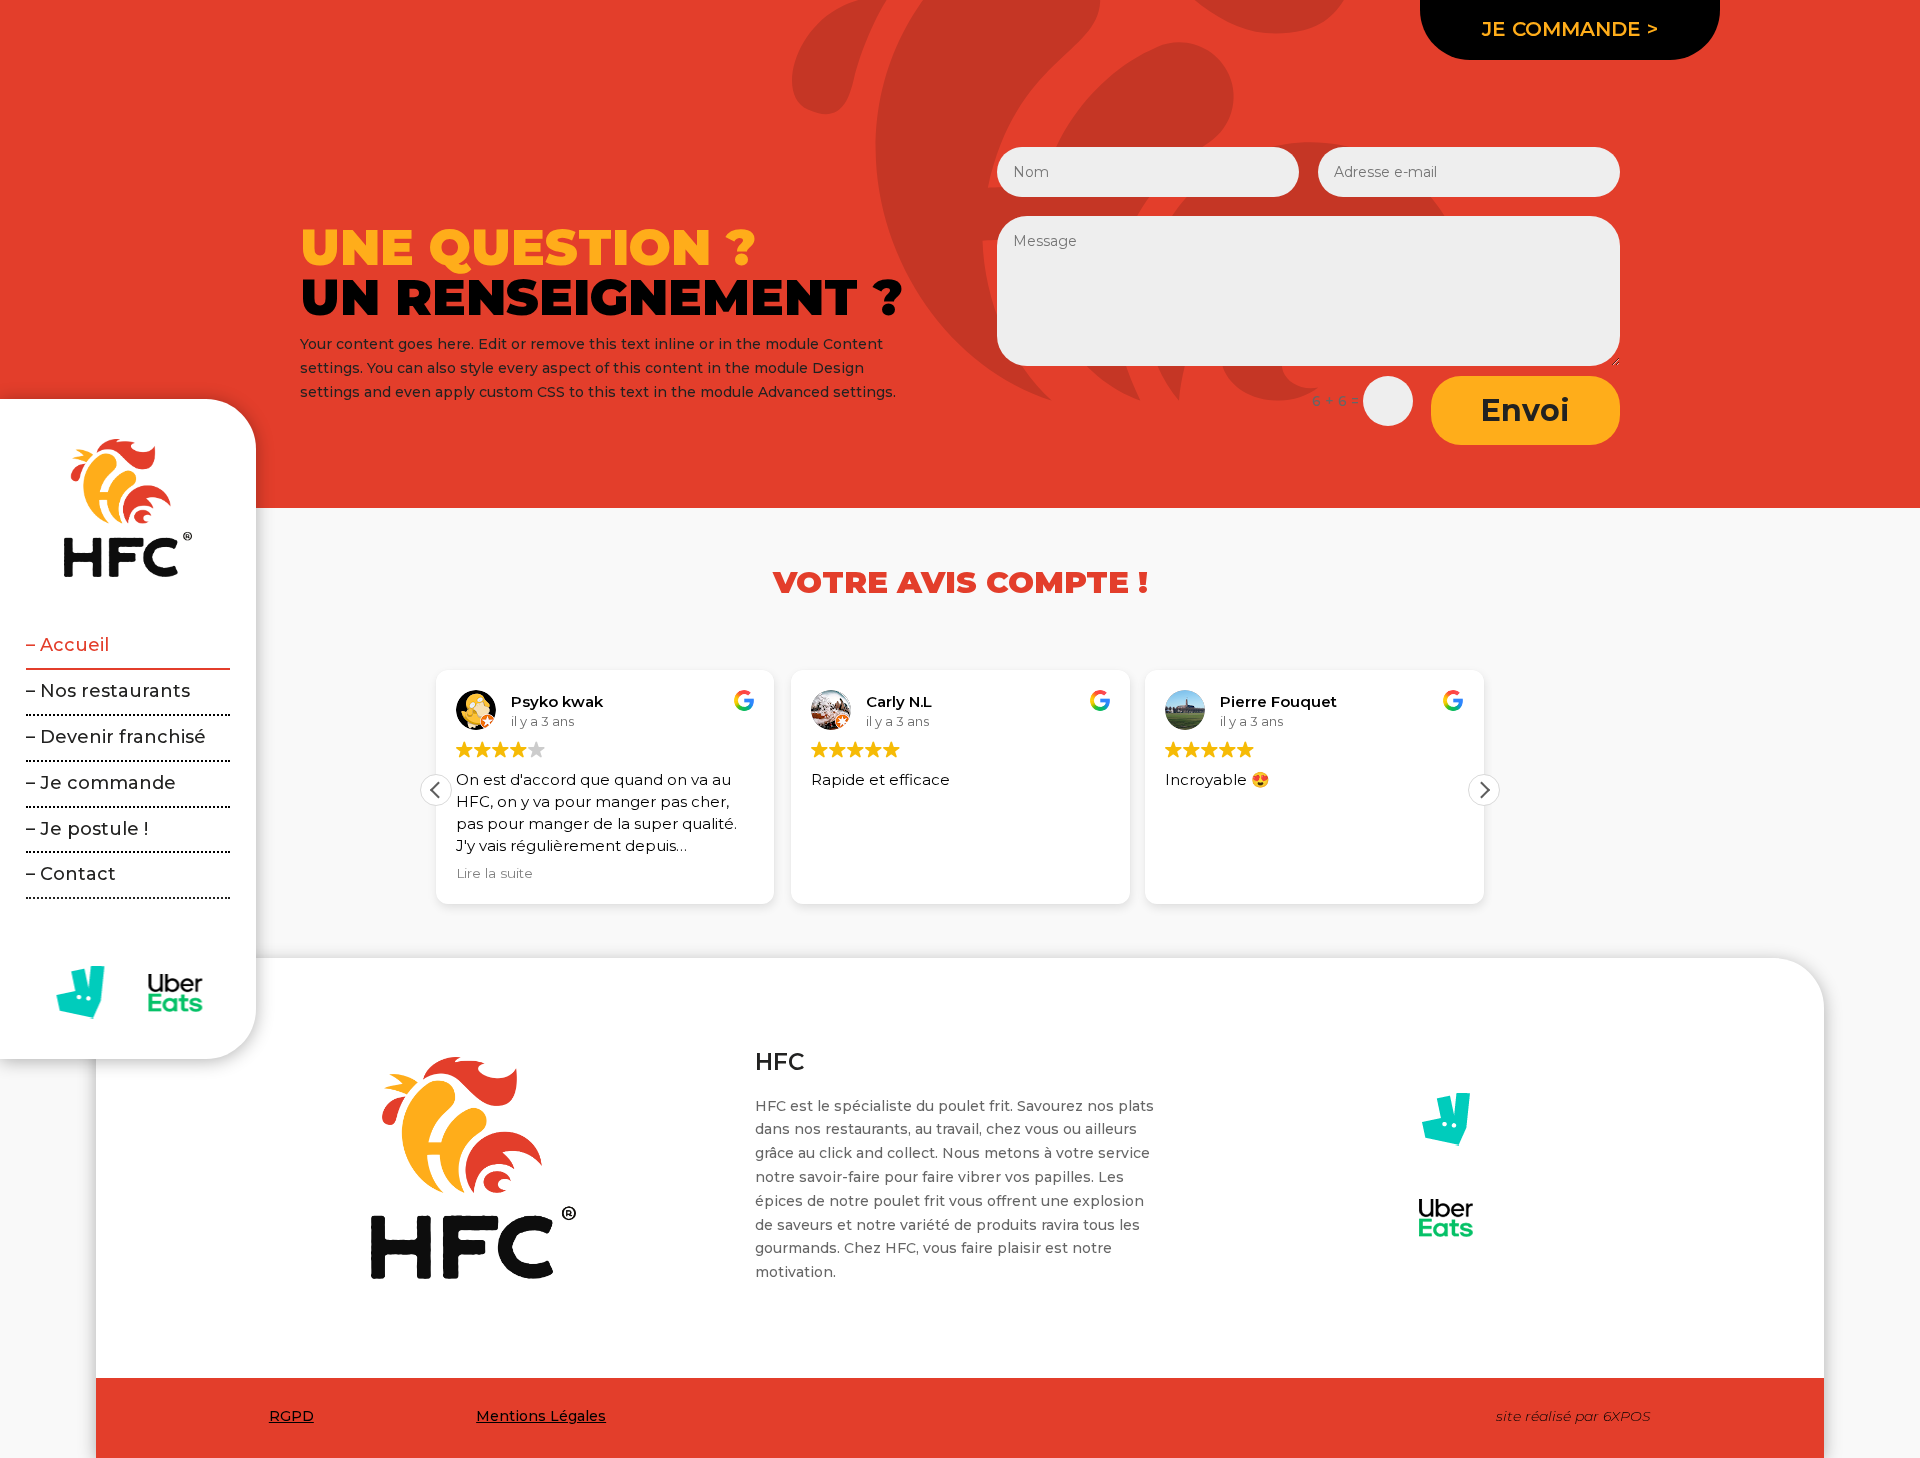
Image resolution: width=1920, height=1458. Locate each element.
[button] (1484, 790)
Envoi (1525, 410)
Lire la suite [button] (494, 873)
